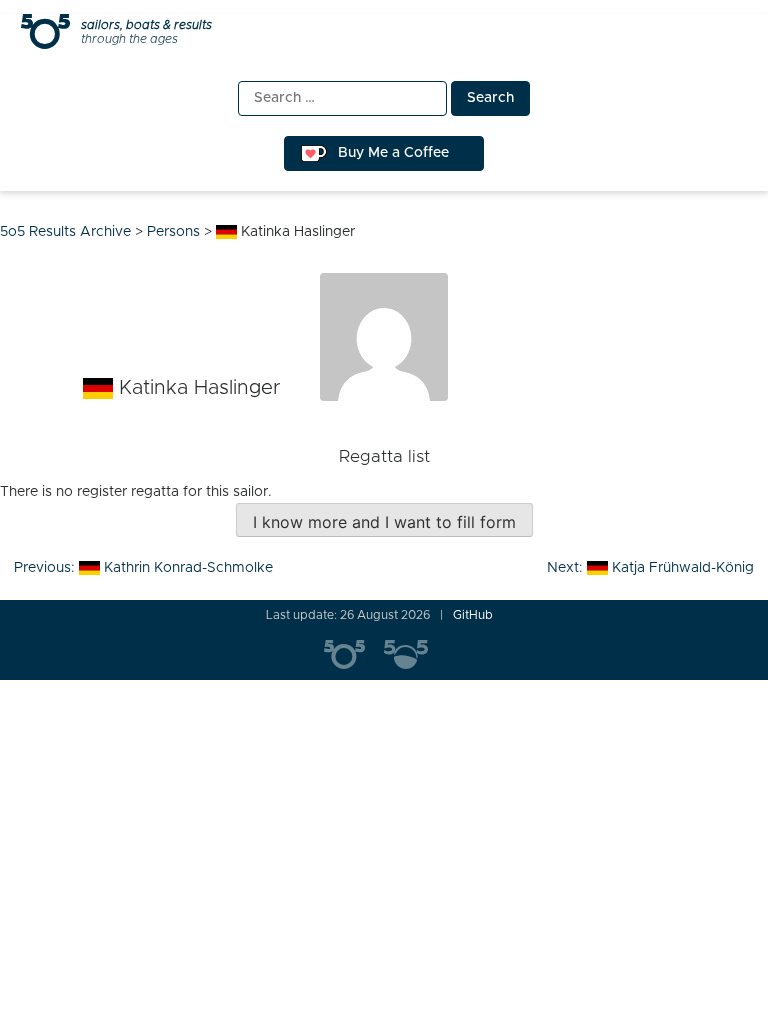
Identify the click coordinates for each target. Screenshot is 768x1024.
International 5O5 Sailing (354, 655)
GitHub (473, 615)
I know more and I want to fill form (384, 522)
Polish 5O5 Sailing (414, 655)
